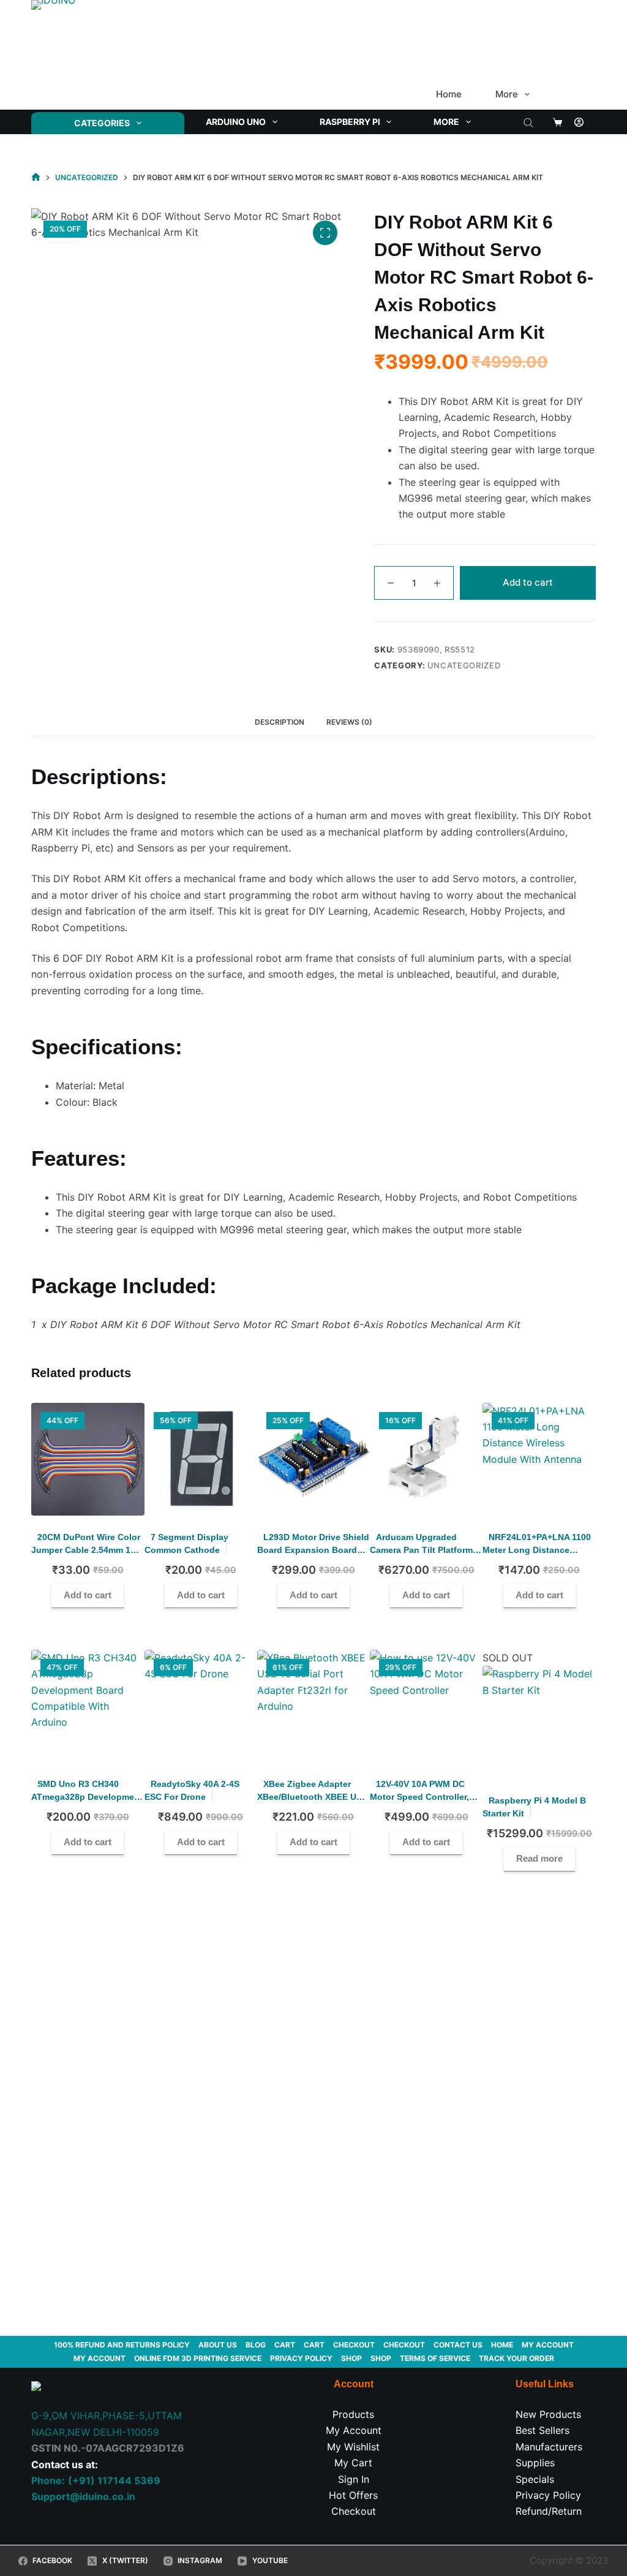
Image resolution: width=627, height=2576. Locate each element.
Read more (539, 1858)
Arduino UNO (236, 122)
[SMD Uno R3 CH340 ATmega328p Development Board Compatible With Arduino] (88, 1706)
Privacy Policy (301, 2358)
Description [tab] (280, 722)
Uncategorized (464, 665)
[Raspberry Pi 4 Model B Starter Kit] (539, 1722)
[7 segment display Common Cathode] (201, 1459)
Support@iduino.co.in (83, 2496)
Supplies (535, 2463)
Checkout (354, 2345)
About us (218, 2345)
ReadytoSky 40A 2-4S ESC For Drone (192, 1790)
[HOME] (36, 177)
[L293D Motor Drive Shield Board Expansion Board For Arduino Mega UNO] (313, 1459)
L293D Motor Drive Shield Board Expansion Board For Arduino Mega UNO (313, 1550)
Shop (351, 2358)
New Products (548, 2414)
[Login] (579, 122)
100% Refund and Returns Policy (122, 2345)
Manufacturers (549, 2447)
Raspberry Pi (350, 122)
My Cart (353, 2463)
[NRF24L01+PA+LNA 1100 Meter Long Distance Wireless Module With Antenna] (539, 1459)
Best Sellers (543, 2430)
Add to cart (528, 582)
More (507, 94)
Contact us (458, 2345)
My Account (354, 2430)
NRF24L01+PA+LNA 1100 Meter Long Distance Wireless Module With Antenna (537, 1556)
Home (449, 94)
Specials (535, 2479)
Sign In (354, 2479)
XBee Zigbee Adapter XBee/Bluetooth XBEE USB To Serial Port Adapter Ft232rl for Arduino (313, 1803)
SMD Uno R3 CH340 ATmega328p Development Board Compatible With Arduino (87, 1803)
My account (548, 2345)
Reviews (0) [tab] (349, 722)
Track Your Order (516, 2358)
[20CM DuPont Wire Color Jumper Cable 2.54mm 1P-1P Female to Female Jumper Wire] (88, 1459)
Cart (285, 2345)
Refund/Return (549, 2511)
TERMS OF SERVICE (435, 2358)
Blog (256, 2345)
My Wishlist (353, 2447)
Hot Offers (353, 2495)
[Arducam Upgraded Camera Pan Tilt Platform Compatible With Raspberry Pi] (426, 1459)
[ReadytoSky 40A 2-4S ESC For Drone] (201, 1706)
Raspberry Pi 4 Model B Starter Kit (534, 1807)
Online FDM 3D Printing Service (198, 2358)
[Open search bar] (528, 122)
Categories (102, 123)
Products (353, 2414)
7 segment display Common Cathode (186, 1543)
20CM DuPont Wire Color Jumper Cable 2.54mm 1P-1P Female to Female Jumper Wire (86, 1556)
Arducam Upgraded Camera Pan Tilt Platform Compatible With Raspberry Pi (421, 1556)
